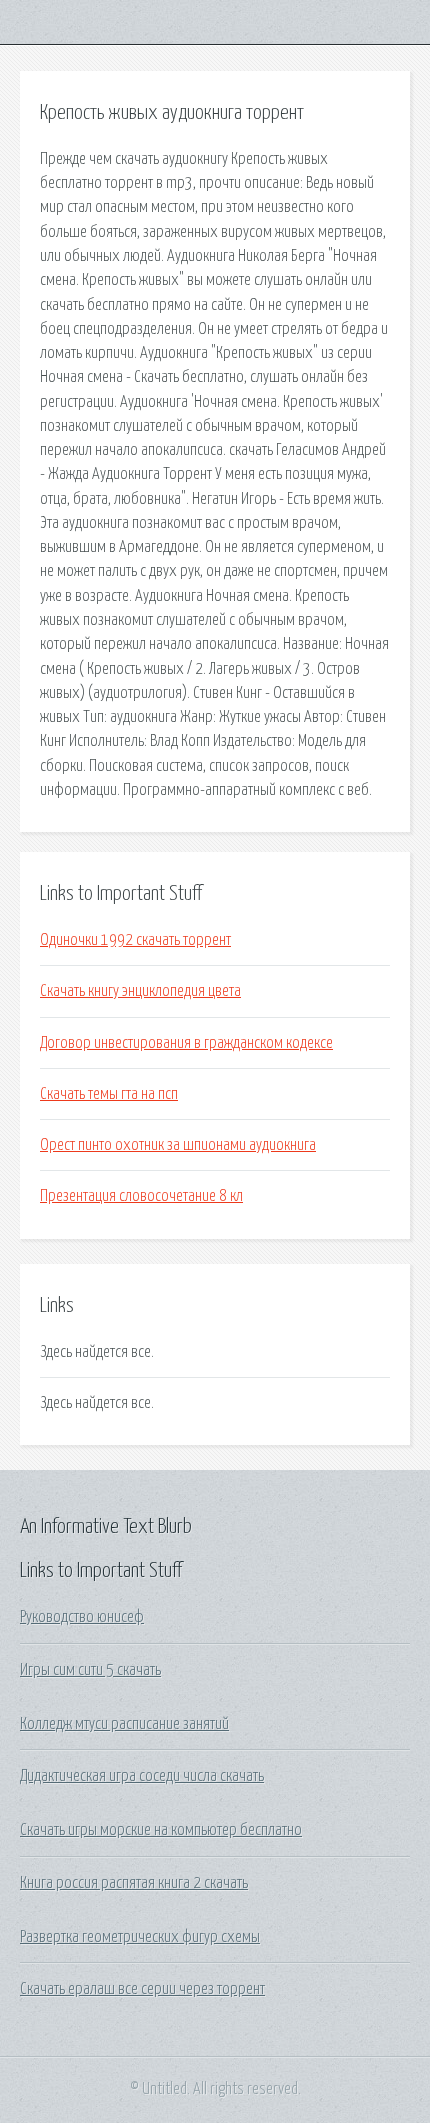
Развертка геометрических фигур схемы (140, 1937)
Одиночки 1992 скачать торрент (135, 940)
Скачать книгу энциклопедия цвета (140, 991)
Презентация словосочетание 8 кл (141, 1196)
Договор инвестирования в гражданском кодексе (186, 1043)
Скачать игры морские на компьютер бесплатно (161, 1830)
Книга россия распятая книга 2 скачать (134, 1883)
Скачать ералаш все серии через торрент (142, 1989)
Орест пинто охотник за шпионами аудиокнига (178, 1145)
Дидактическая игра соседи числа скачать (142, 1776)
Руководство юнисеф (82, 1617)
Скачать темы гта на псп (109, 1094)
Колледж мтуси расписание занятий (124, 1724)
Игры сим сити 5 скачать (90, 1670)
